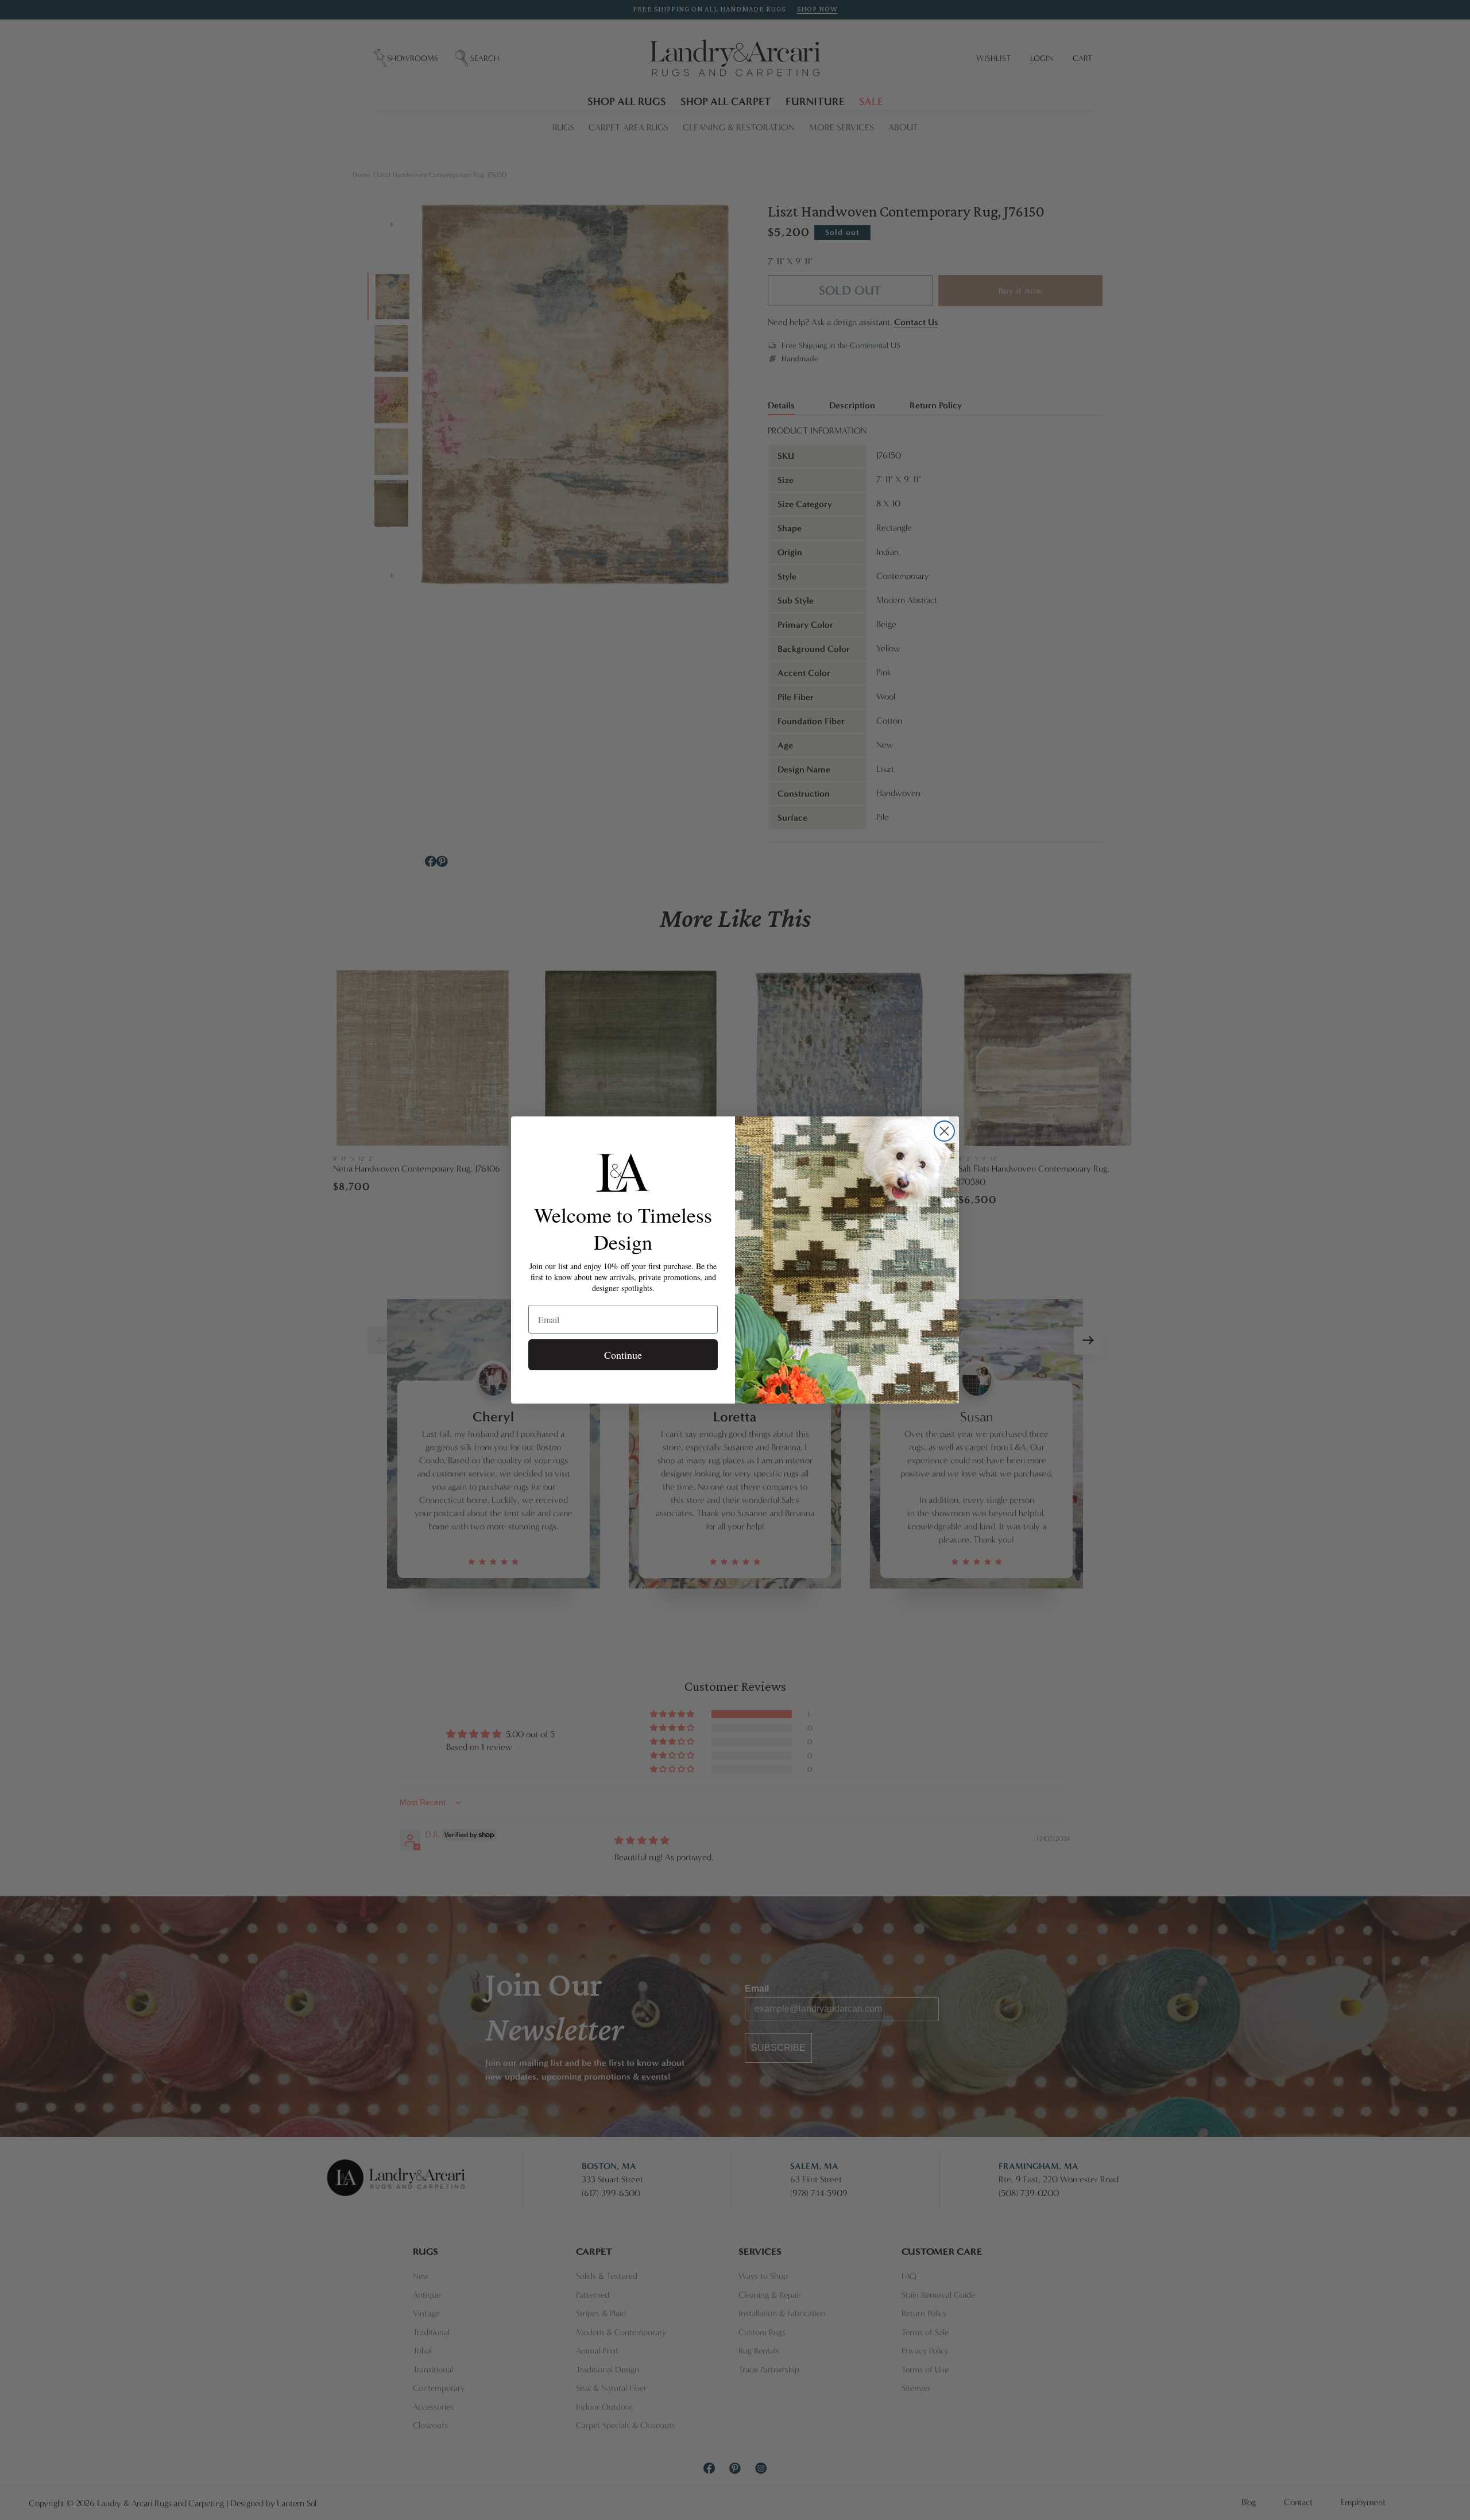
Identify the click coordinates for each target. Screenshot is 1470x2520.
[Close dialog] (944, 1131)
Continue (623, 1355)
